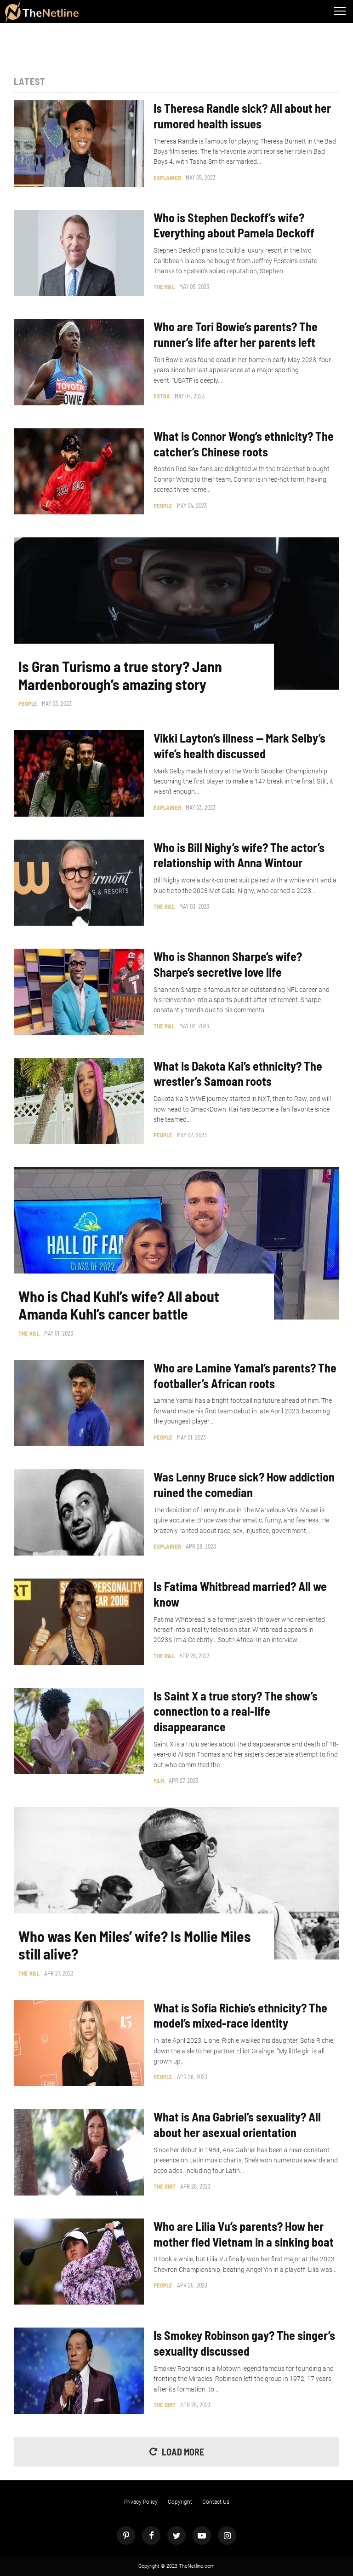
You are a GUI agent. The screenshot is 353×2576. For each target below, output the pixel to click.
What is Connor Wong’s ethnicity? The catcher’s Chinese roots (244, 444)
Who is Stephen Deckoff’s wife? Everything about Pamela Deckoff (234, 225)
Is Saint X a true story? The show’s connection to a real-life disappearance (236, 1711)
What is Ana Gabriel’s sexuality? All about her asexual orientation (237, 2124)
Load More (183, 2452)
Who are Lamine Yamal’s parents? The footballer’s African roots (245, 1375)
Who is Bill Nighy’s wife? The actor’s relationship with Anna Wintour (239, 855)
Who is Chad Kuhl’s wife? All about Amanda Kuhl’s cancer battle (119, 1305)
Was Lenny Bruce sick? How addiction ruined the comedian (244, 1484)
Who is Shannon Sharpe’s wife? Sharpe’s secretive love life (228, 964)
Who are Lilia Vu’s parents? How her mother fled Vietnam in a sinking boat (244, 2234)
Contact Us (216, 2502)
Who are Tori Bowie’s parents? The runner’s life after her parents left (236, 334)
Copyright (180, 2502)
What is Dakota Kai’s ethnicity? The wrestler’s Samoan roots (238, 1074)
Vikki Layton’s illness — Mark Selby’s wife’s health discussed (239, 746)
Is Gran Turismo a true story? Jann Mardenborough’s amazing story (120, 675)
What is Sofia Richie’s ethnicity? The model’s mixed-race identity (240, 2015)
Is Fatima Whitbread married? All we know (240, 1594)
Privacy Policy (141, 2502)
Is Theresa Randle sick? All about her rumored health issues (242, 116)
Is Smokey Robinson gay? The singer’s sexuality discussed (244, 2343)
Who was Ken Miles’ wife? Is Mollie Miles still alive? (135, 1945)
